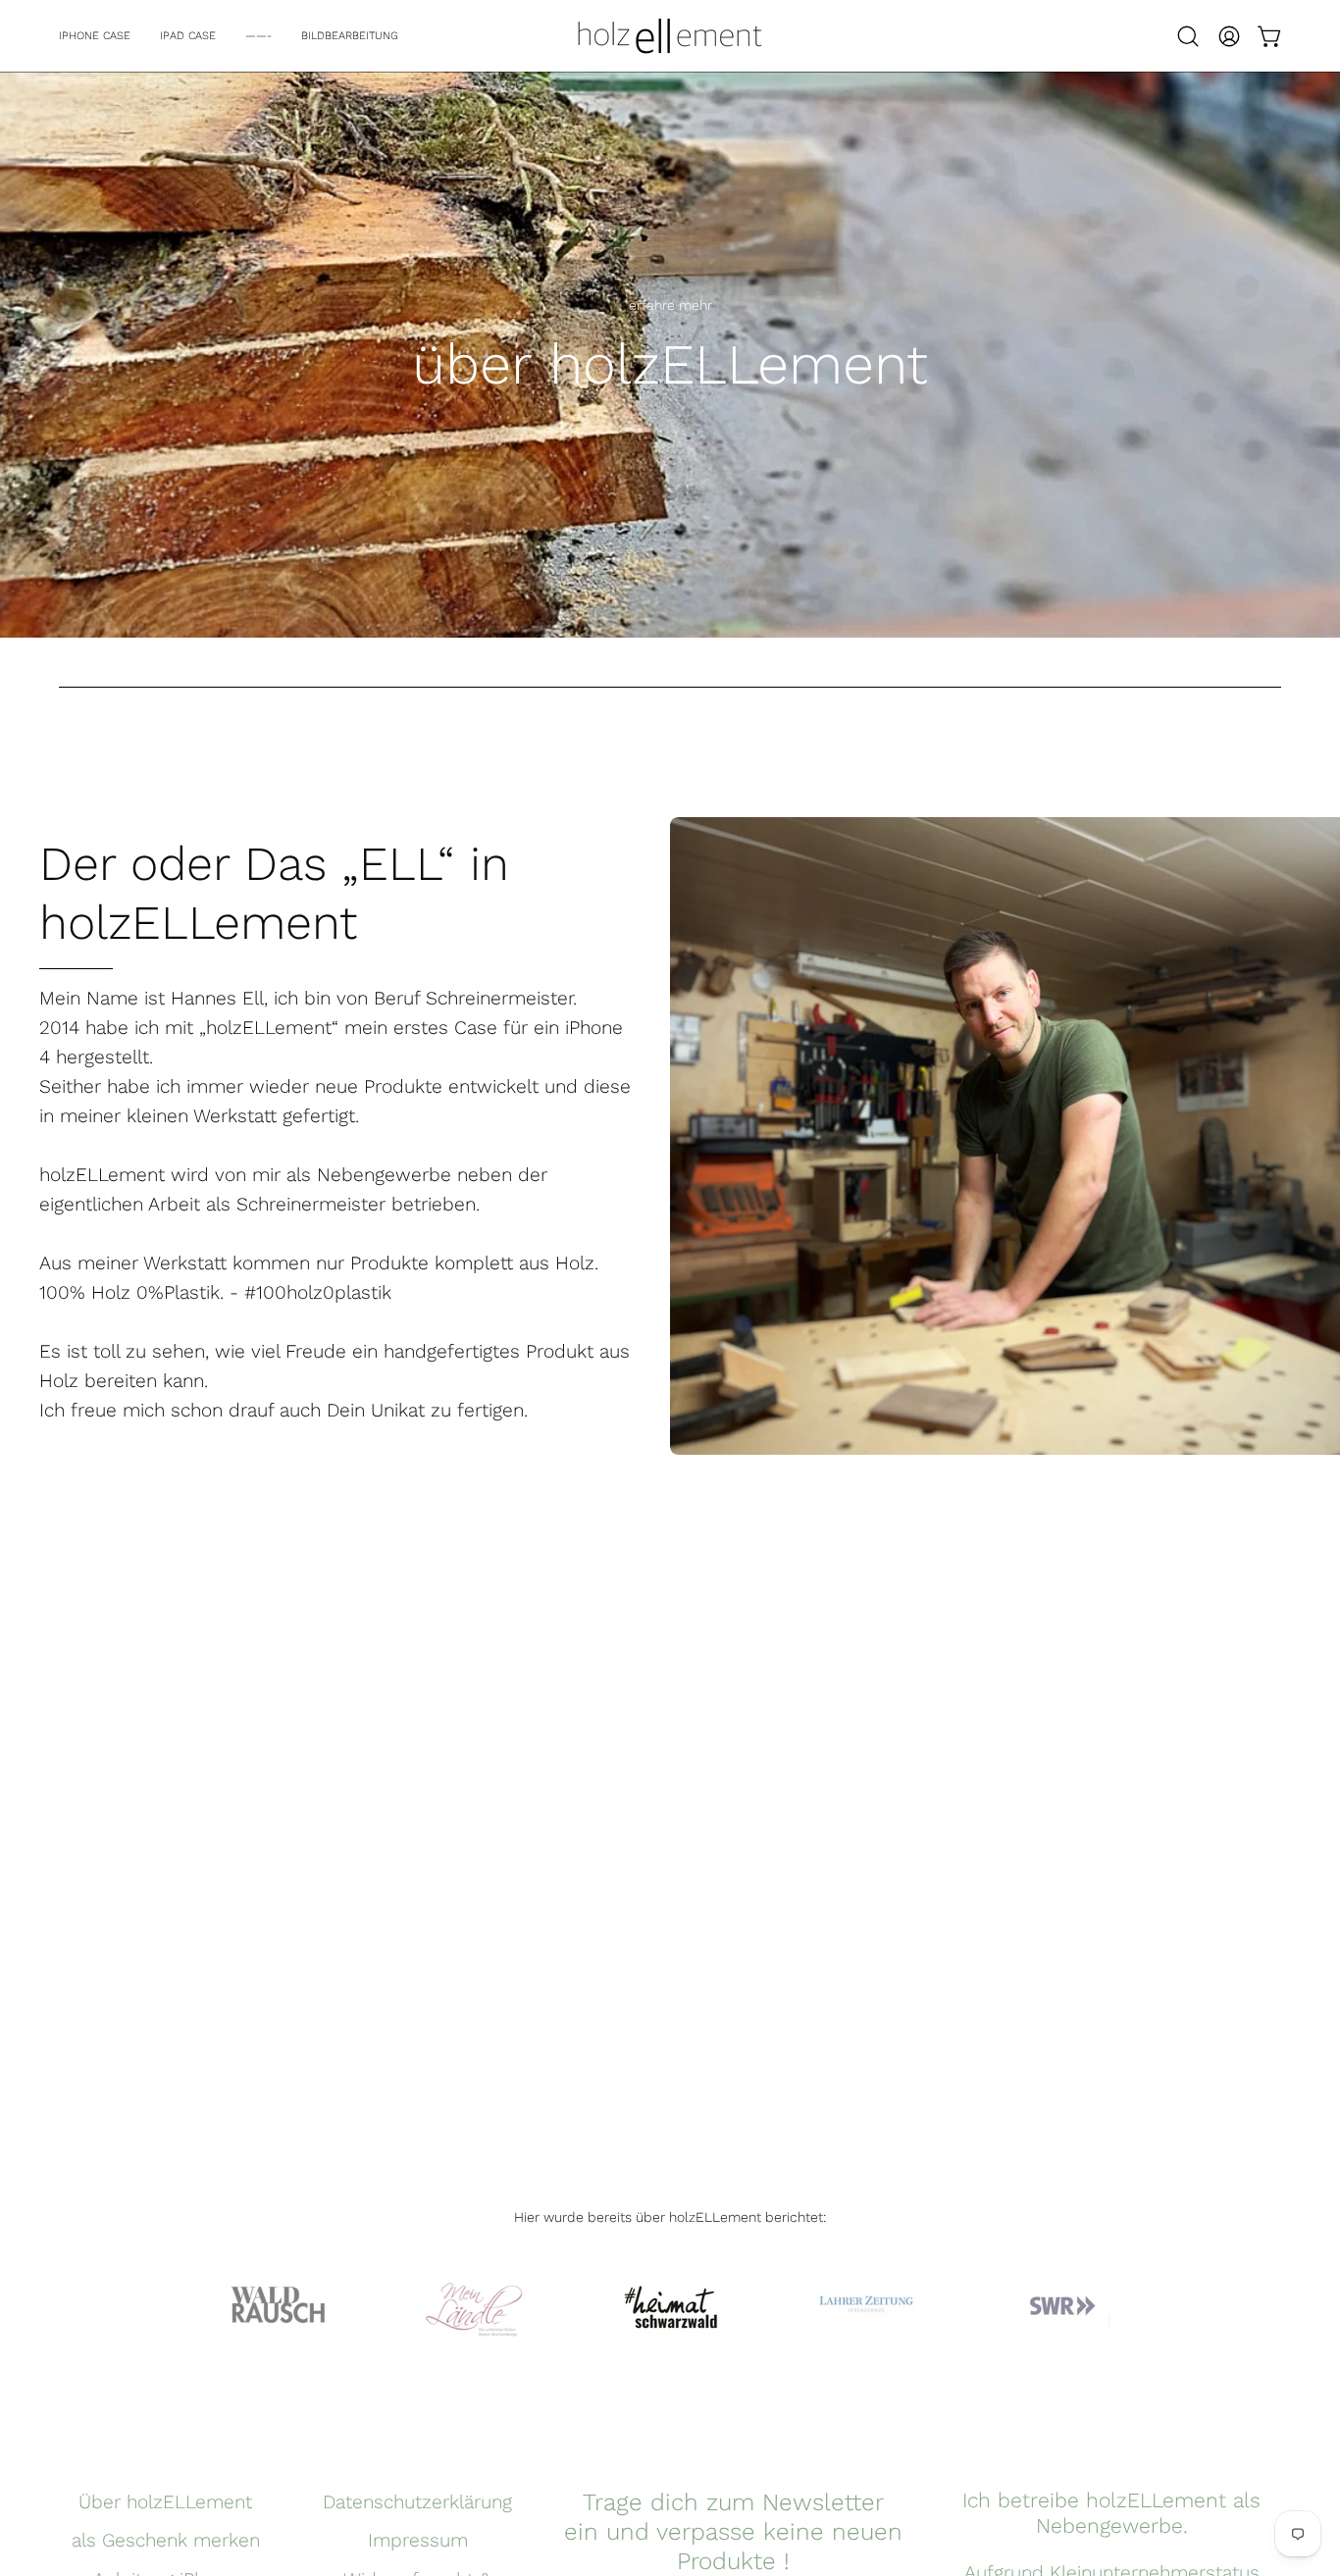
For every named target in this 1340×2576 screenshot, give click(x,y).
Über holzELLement (165, 2502)
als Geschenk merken (166, 2540)
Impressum (418, 2540)
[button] (1188, 36)
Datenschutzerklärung (417, 2502)
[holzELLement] (670, 36)
